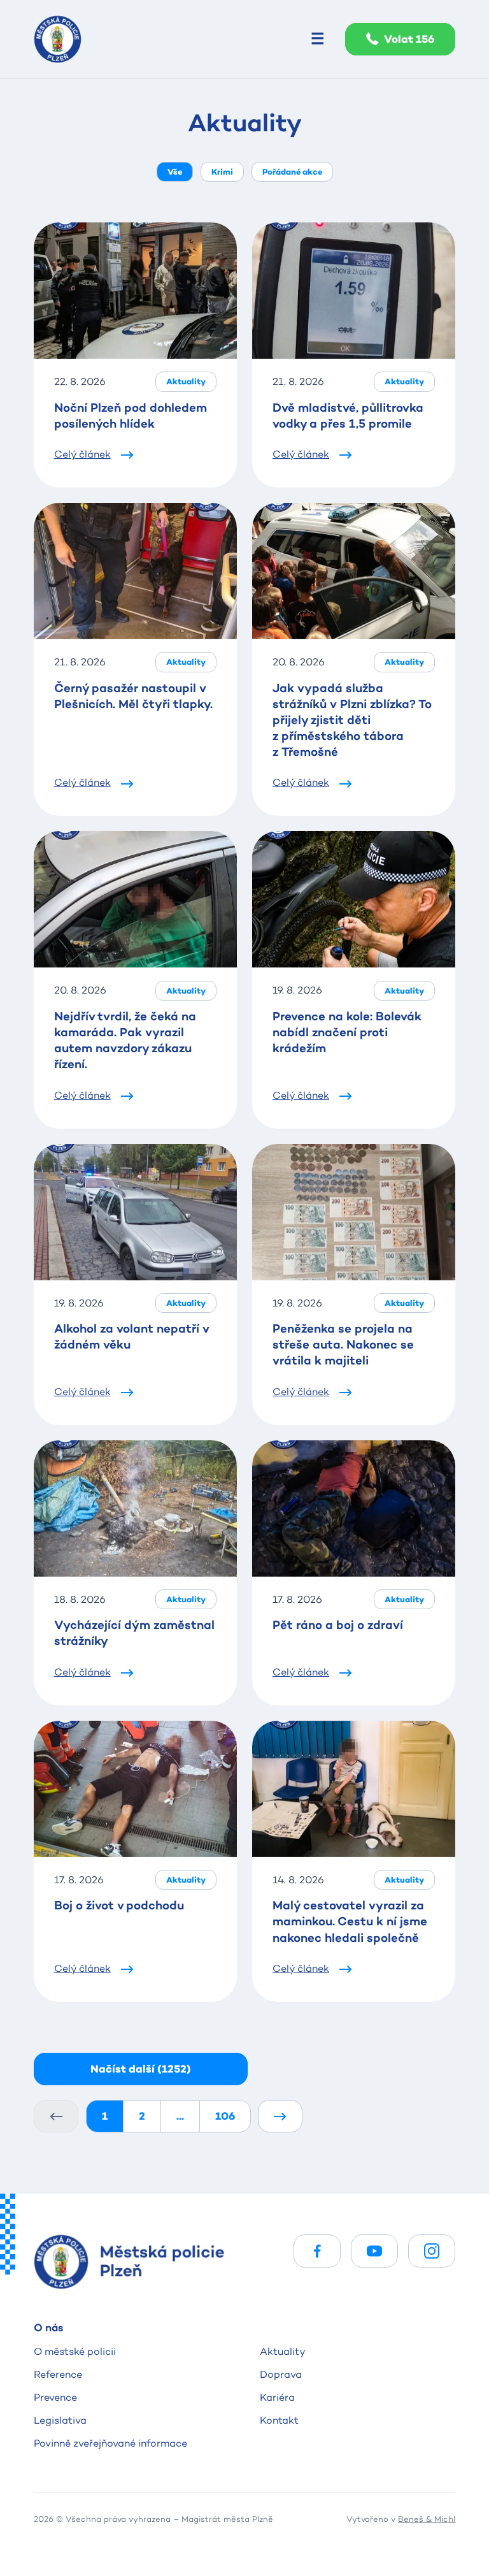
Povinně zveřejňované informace (110, 2443)
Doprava (281, 2374)
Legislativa (60, 2420)
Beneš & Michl (427, 2519)
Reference (58, 2374)
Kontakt (279, 2420)
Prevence (55, 2397)
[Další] (280, 2116)
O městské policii (75, 2351)
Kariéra (277, 2397)
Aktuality (283, 2351)
